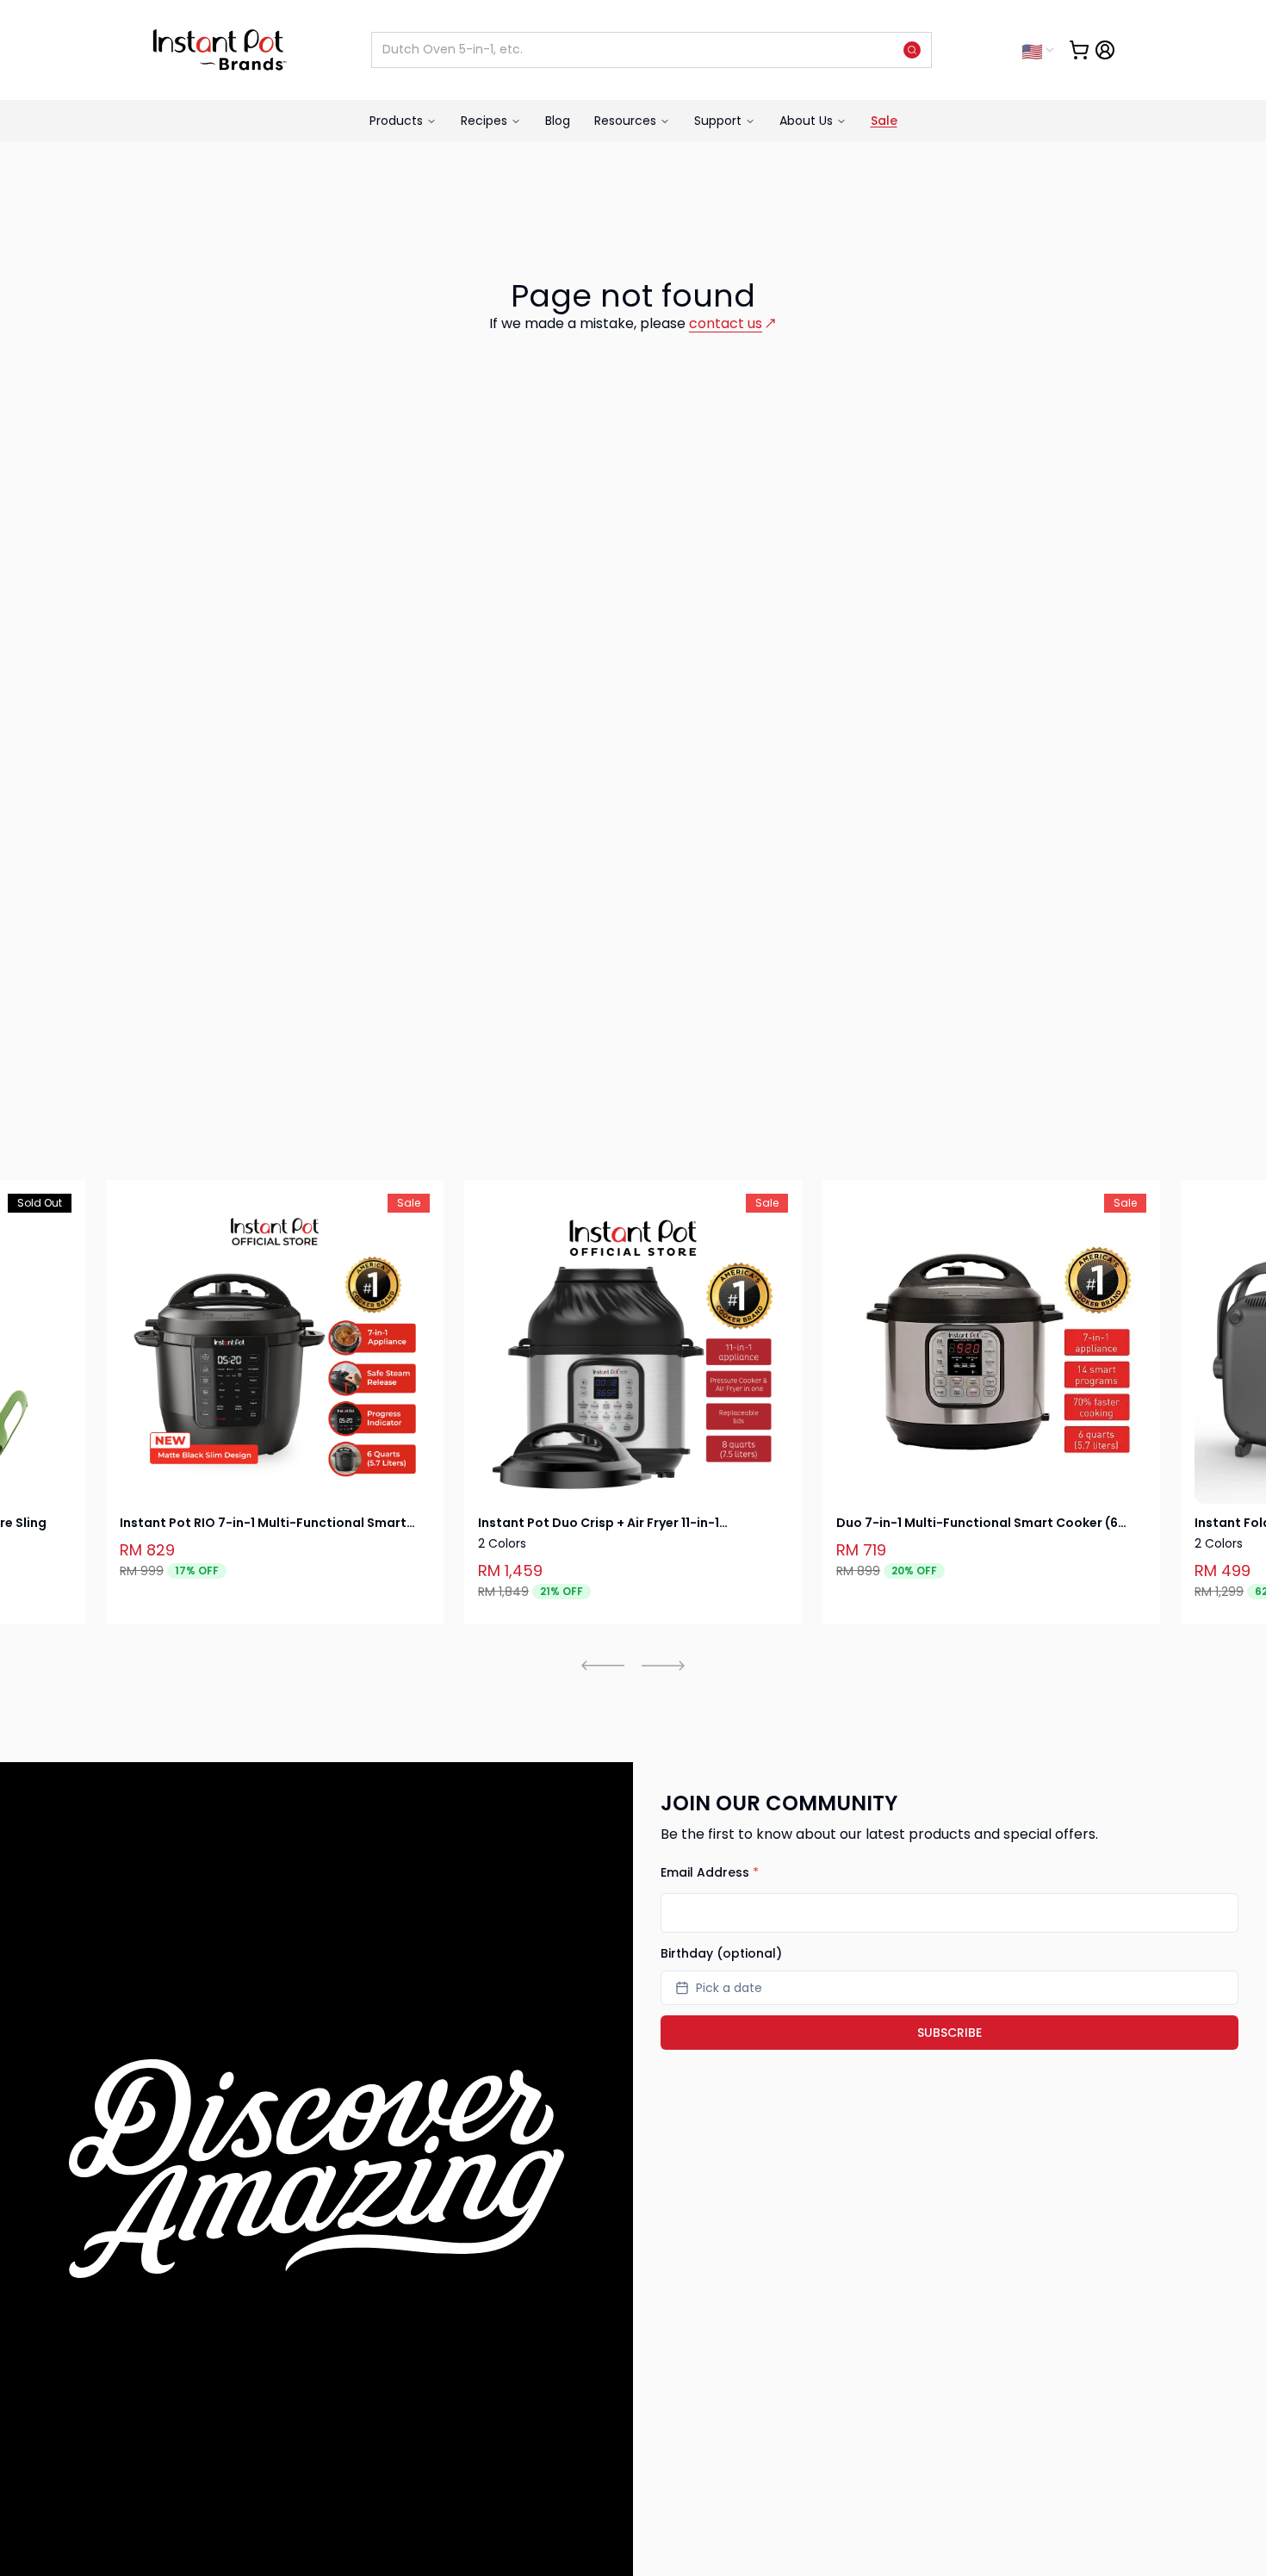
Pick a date (729, 1988)
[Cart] (1079, 50)
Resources (625, 121)
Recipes (484, 121)
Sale (884, 121)
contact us (726, 323)
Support (718, 121)
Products (396, 121)
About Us (806, 121)
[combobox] (1039, 50)
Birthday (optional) (721, 1953)
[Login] (1105, 50)
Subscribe (949, 2033)
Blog (558, 121)
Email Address (710, 1872)
